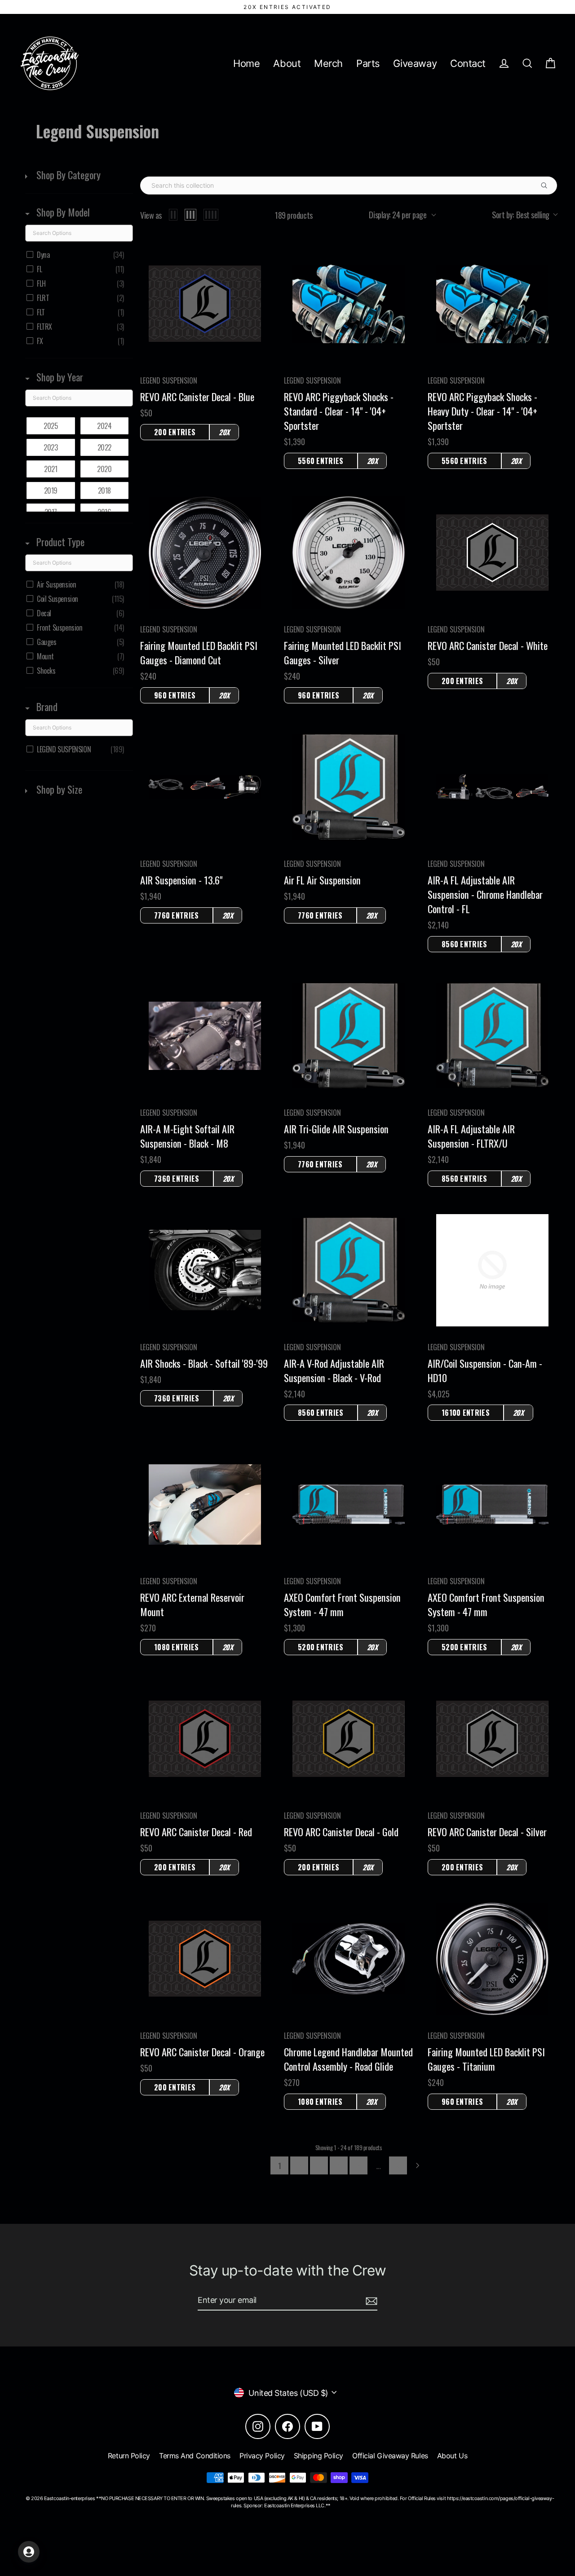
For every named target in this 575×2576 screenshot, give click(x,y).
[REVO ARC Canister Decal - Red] (205, 1739)
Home (246, 63)
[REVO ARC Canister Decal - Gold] (349, 1739)
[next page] (418, 2165)
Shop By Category (67, 175)
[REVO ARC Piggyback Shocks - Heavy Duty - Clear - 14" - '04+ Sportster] (492, 304)
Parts (368, 63)
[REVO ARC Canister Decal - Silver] (492, 1739)
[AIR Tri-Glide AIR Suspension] (349, 1036)
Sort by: (521, 215)
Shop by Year (59, 377)
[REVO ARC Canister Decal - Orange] (205, 1959)
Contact (468, 63)
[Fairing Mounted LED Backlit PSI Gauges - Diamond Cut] (205, 553)
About (287, 63)
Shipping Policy (318, 2456)
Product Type (59, 542)
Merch (328, 63)
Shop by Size (58, 789)
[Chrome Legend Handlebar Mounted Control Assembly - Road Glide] (349, 1959)
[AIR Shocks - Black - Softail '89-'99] (205, 1270)
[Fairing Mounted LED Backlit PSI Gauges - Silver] (349, 552)
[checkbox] (77, 255)
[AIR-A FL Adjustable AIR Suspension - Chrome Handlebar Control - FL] (492, 787)
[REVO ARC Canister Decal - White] (492, 552)
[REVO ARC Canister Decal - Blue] (205, 304)
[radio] (173, 215)
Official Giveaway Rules (390, 2456)
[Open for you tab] (29, 2552)
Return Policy (129, 2456)
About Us (452, 2456)
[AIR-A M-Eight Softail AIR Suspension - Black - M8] (205, 1036)
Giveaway (415, 63)
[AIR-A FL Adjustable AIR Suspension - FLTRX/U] (492, 1036)
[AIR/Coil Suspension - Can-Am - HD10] (492, 1270)
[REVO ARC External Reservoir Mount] (205, 1505)
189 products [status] (294, 215)
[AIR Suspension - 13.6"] (205, 787)
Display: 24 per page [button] (398, 215)
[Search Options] (548, 186)
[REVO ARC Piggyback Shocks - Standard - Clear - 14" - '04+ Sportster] (349, 304)
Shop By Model (62, 212)
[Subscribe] (370, 2300)
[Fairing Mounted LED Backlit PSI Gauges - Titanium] (492, 1959)
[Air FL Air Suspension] (349, 787)
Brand (46, 707)
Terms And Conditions (195, 2456)
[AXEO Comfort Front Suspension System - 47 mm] (349, 1505)
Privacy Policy (262, 2456)
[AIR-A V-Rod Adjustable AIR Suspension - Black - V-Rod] (349, 1270)
